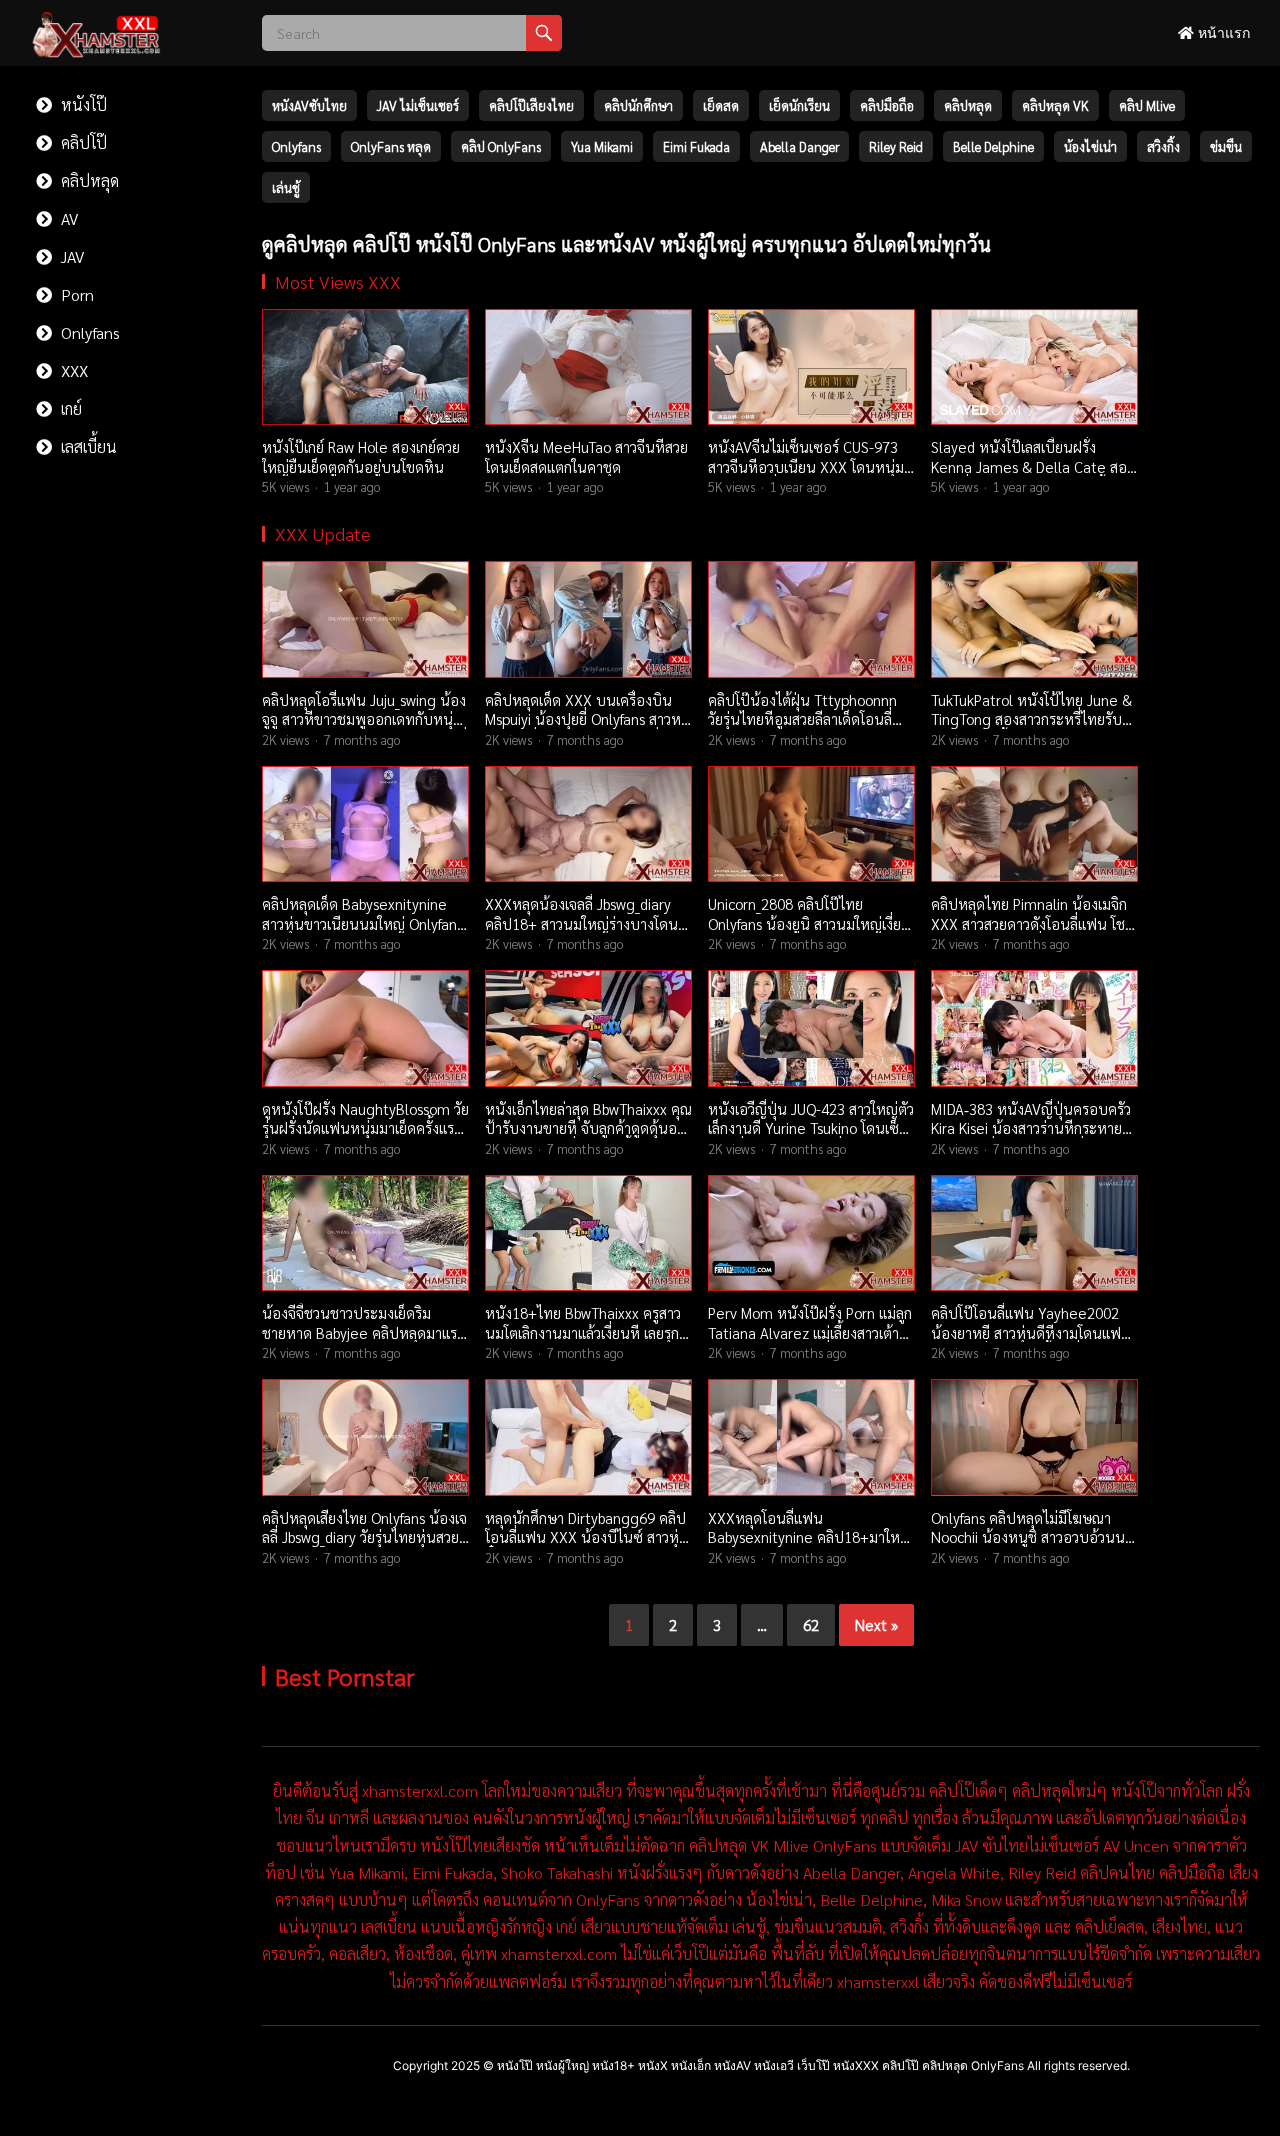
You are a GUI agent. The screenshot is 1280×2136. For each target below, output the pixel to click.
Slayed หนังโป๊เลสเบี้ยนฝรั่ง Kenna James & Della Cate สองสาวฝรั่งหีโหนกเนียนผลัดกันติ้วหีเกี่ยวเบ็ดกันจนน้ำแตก (1032, 476)
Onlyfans (88, 332)
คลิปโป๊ (82, 142)
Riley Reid (896, 146)
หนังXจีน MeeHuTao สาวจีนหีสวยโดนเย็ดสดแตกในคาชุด (586, 456)
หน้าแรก (1222, 32)
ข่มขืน (1226, 146)
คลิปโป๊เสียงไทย (531, 105)
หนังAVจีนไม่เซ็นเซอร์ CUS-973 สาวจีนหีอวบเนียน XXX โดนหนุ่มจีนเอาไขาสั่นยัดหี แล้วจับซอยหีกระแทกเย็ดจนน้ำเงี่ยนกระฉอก (806, 476)
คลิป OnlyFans (501, 146)
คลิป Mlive (1147, 105)
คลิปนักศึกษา (638, 105)
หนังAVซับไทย (309, 105)
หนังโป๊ (82, 104)
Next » (876, 1624)
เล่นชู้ (286, 187)
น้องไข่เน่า (1090, 146)
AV (67, 218)
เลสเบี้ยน (87, 446)
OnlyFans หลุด (391, 146)
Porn (75, 294)
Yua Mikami (602, 146)
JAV (70, 256)
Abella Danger (799, 146)
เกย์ (69, 408)
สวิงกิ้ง (1163, 146)
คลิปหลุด (88, 180)
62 (811, 1624)
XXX (72, 370)
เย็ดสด (721, 105)
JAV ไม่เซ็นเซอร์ (418, 105)
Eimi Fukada (696, 146)
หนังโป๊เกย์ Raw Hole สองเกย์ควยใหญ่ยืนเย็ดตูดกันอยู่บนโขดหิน (361, 456)
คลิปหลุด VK (1055, 105)
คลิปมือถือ (887, 105)
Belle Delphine (993, 146)
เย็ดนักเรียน (799, 105)
